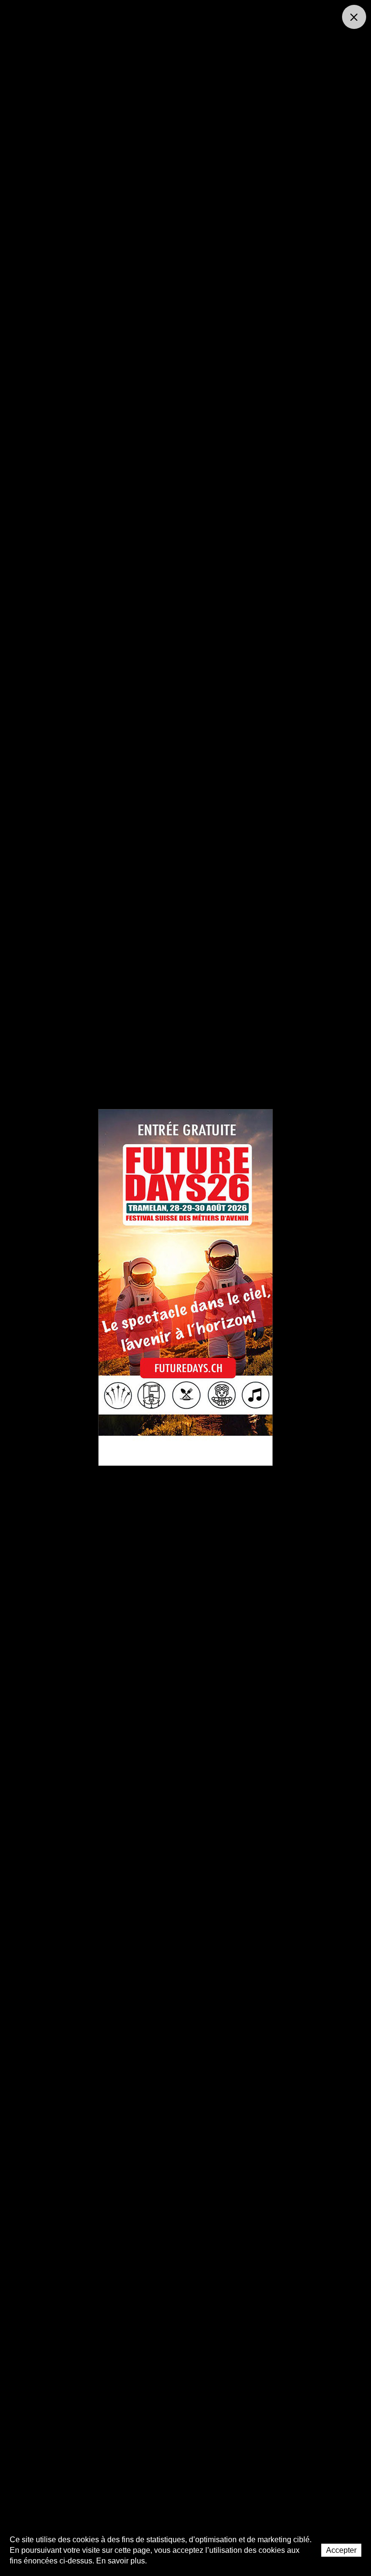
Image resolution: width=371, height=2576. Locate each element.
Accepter (341, 2550)
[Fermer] (354, 17)
